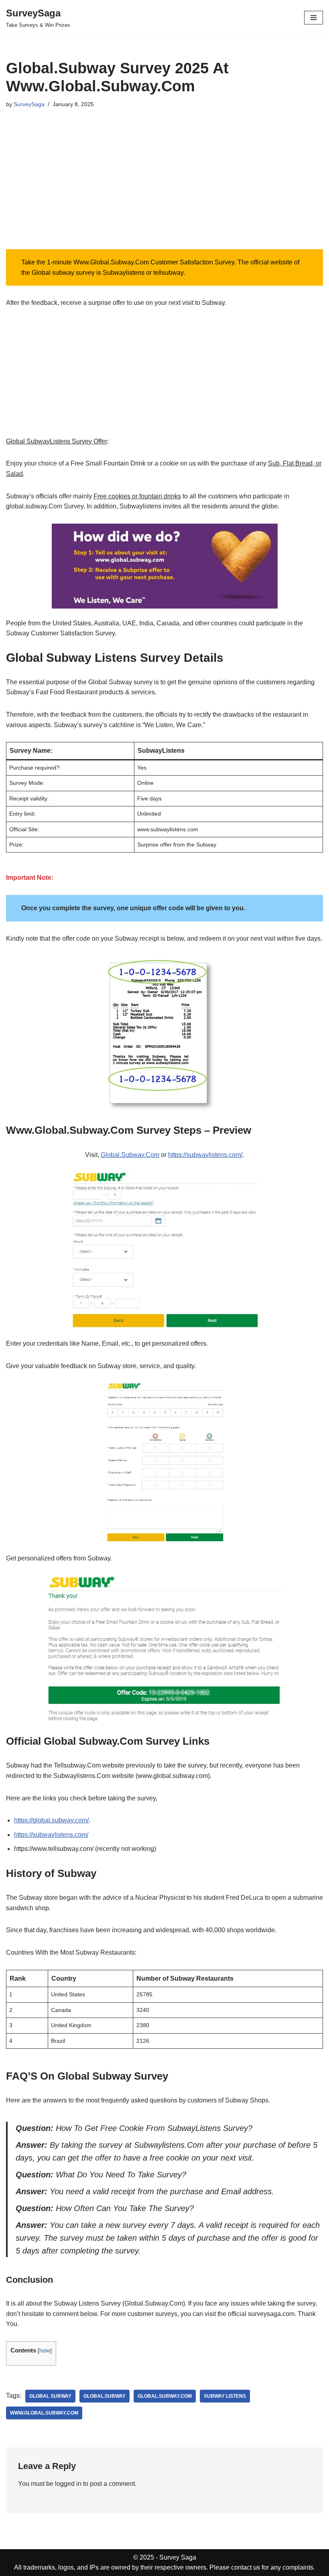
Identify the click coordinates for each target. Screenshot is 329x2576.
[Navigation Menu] (314, 18)
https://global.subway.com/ (51, 1820)
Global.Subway (105, 2396)
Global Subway (50, 2396)
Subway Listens (225, 2396)
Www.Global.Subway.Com (44, 2413)
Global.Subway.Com (130, 1155)
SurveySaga (29, 104)
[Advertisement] (164, 189)
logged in (68, 2484)
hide (45, 2351)
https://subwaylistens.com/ (205, 1155)
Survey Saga (178, 2557)
